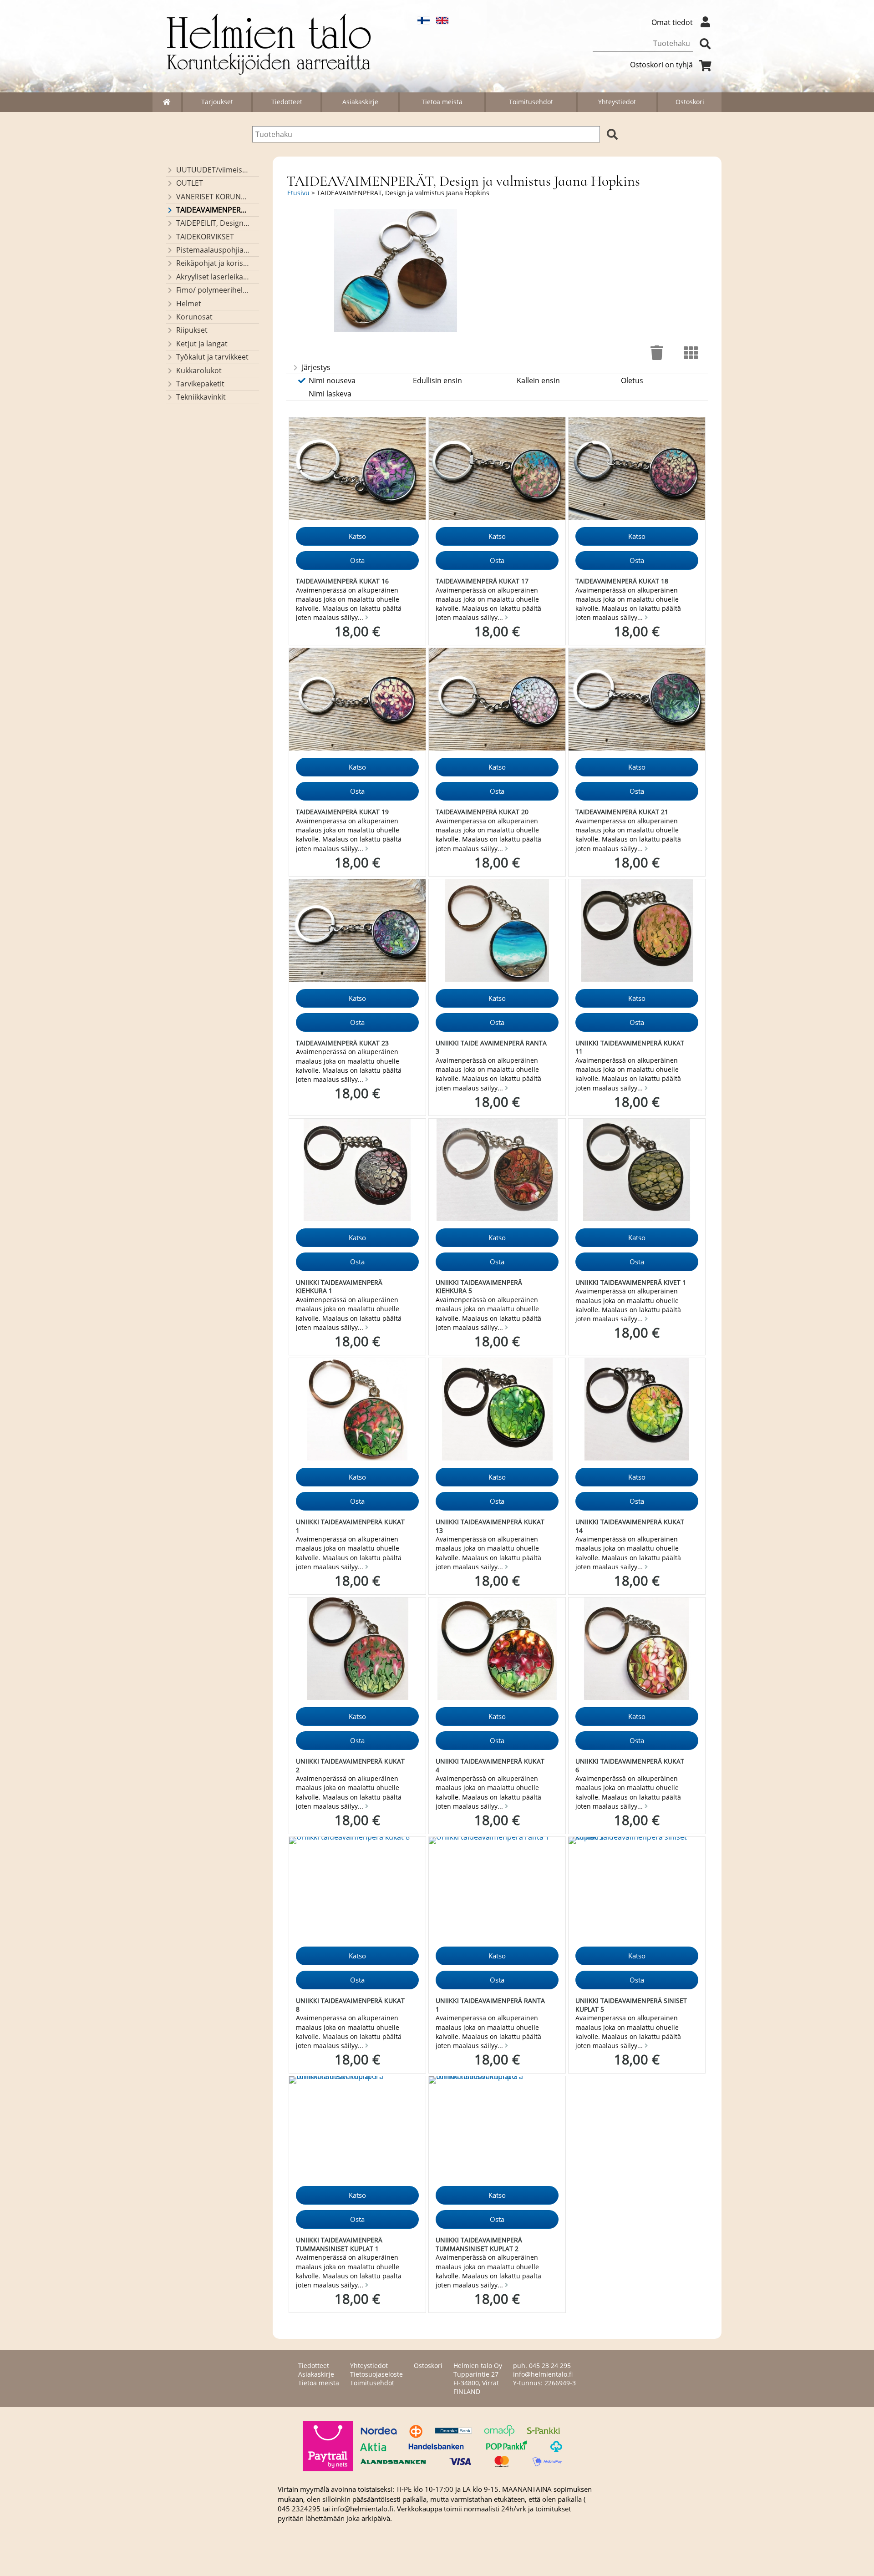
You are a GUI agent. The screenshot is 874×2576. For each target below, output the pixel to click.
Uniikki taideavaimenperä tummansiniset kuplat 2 (479, 2244)
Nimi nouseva (332, 380)
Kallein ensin (538, 380)
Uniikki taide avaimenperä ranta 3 (491, 1047)
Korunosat (194, 317)
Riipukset (192, 330)
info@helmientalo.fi (543, 2374)
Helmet (189, 304)
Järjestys (316, 367)
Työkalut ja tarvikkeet (212, 357)
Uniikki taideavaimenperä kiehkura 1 (339, 1287)
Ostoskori (690, 102)
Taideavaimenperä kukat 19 (342, 812)
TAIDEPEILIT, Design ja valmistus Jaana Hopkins (213, 223)
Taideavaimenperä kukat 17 (482, 581)
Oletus (632, 380)
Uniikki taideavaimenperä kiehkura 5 (479, 1287)
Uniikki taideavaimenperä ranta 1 (490, 2005)
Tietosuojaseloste (376, 2374)
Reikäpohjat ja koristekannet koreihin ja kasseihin (213, 263)
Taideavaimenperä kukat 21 (622, 812)
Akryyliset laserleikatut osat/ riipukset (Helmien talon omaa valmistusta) (213, 277)
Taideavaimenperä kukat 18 (622, 581)
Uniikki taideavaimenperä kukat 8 (350, 2005)
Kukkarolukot (199, 370)
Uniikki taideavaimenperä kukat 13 (490, 1526)
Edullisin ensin (437, 380)
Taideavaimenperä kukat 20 (482, 812)
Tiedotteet (287, 102)
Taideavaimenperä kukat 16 (342, 581)
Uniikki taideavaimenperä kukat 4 (490, 1765)
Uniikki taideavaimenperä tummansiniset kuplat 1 (339, 2244)
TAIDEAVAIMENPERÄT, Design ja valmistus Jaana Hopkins (213, 210)
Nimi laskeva (330, 394)
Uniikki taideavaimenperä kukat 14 (630, 1526)
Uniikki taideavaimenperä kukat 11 (630, 1047)
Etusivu (298, 193)
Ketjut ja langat (202, 344)
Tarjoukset (217, 102)
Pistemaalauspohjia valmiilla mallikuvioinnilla (213, 250)
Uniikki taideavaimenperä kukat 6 (630, 1765)
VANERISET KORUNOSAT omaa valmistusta (213, 197)
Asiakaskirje (360, 102)
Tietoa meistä (442, 102)
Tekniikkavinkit (201, 397)
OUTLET (190, 183)
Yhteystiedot (617, 102)
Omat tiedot (672, 22)
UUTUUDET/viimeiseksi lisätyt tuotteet (213, 170)
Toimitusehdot (531, 102)
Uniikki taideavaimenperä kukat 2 (350, 1765)
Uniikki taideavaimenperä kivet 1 (631, 1282)
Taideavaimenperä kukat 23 (342, 1043)
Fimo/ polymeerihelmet (213, 290)
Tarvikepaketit (200, 384)
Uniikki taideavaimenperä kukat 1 (350, 1526)
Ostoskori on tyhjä (661, 65)
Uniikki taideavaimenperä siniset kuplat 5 (631, 2005)
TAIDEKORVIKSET (205, 237)
